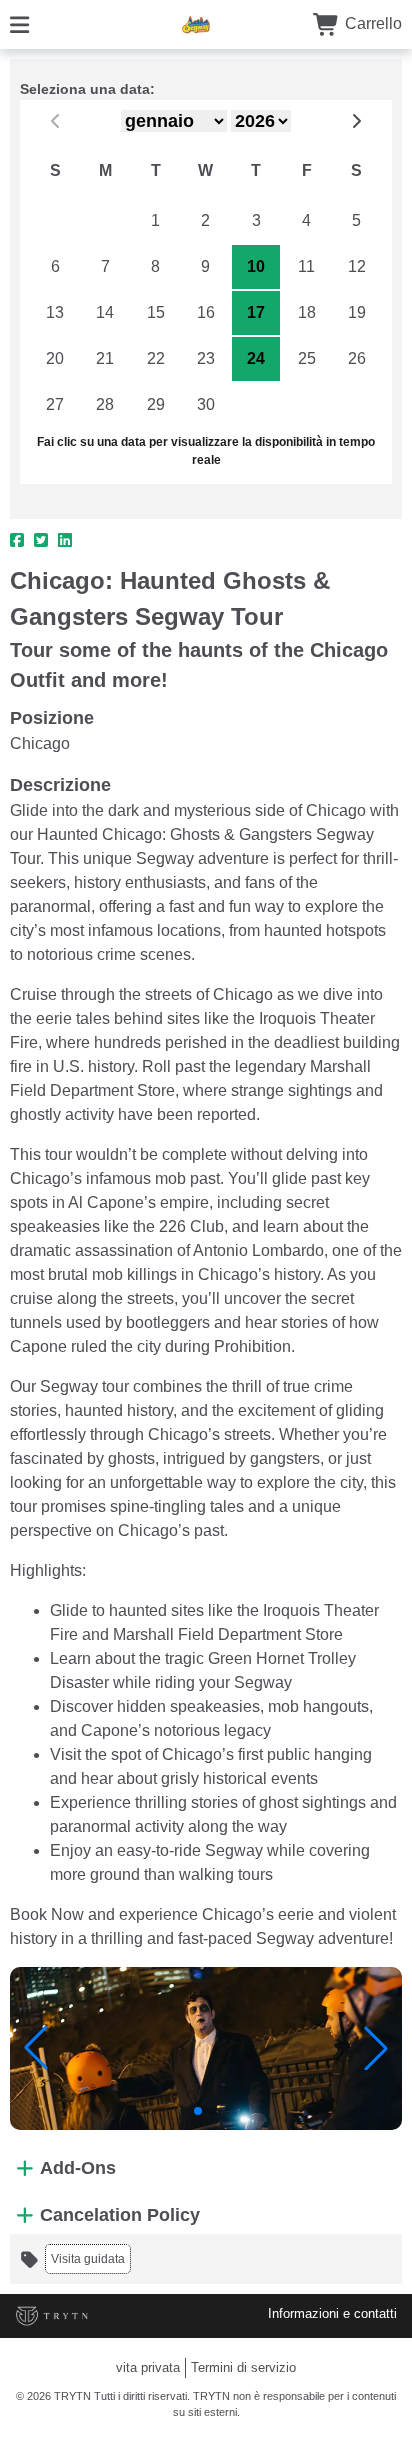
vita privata (148, 2367)
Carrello (371, 23)
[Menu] (19, 23)
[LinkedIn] (65, 541)
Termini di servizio (243, 2367)
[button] (36, 2048)
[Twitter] (41, 541)
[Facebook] (17, 541)
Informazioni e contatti (332, 2313)
